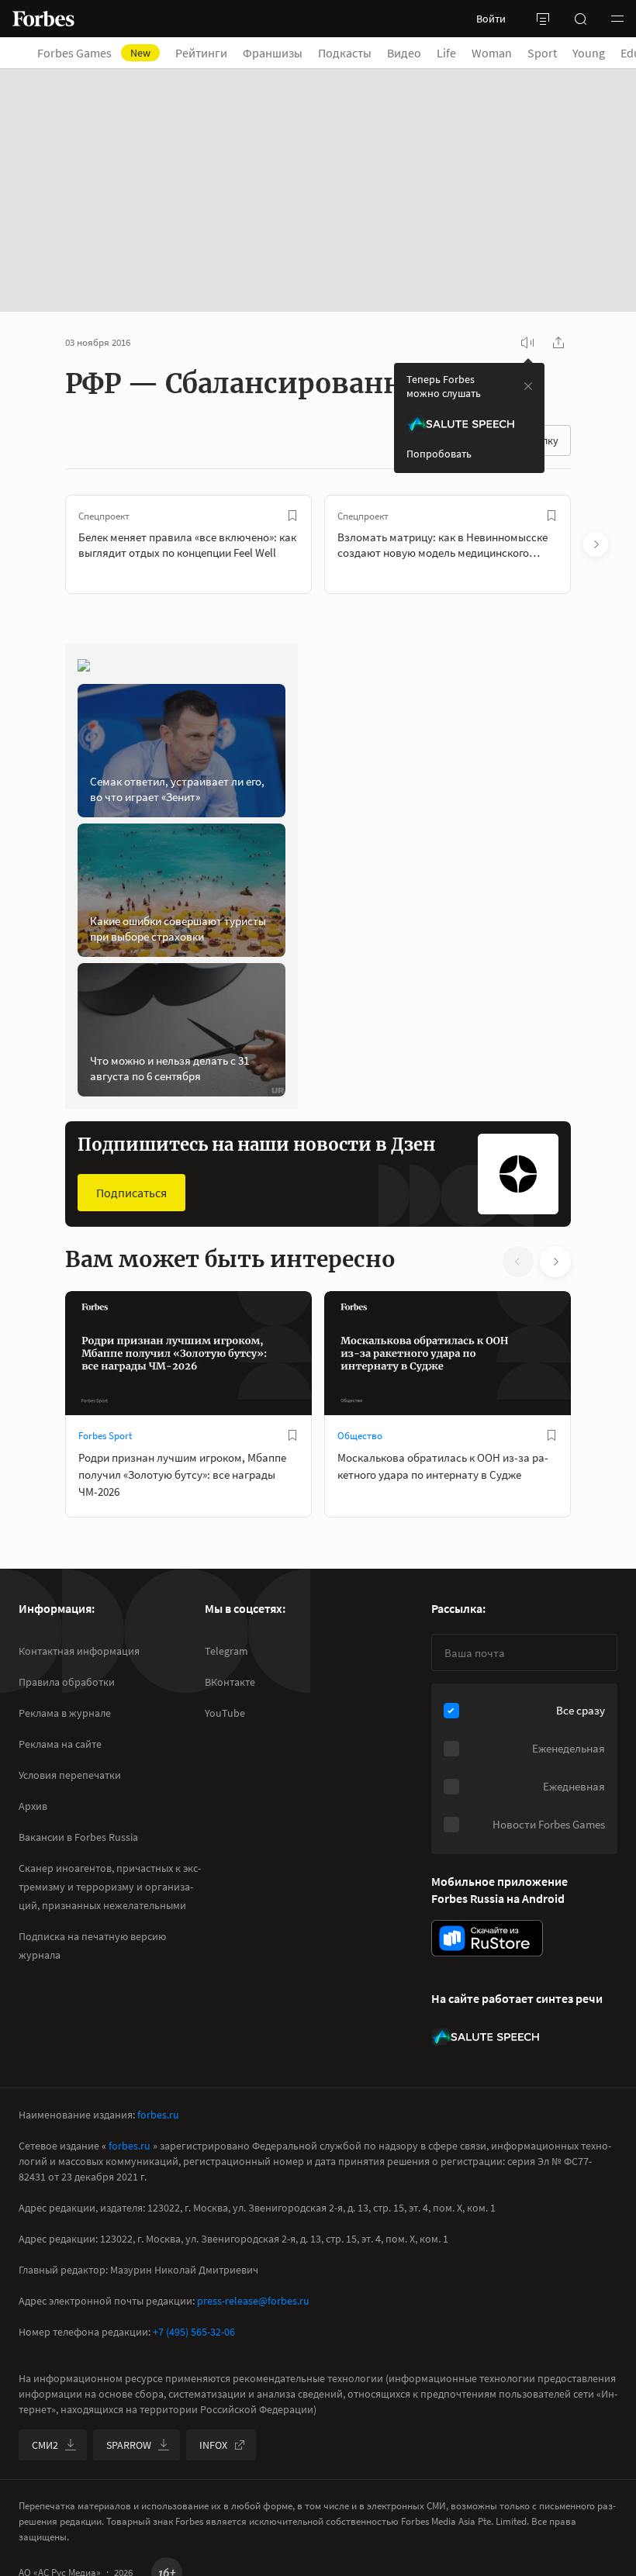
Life (446, 53)
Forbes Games (94, 53)
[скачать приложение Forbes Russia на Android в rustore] (487, 1938)
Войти (491, 19)
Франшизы (273, 53)
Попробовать (439, 454)
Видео (404, 53)
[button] (617, 19)
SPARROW (129, 2445)
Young (589, 53)
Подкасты (345, 53)
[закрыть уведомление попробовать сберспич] (528, 386)
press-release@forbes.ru (253, 2301)
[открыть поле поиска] (580, 19)
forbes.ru (158, 2115)
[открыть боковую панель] (543, 19)
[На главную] (43, 19)
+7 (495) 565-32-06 (194, 2332)
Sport (542, 53)
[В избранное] (292, 516)
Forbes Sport (105, 1436)
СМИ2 (45, 2445)
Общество (360, 1436)
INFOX (213, 2445)
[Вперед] (596, 544)
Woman (492, 53)
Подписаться (131, 1193)
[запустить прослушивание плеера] (527, 343)
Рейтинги (201, 53)
